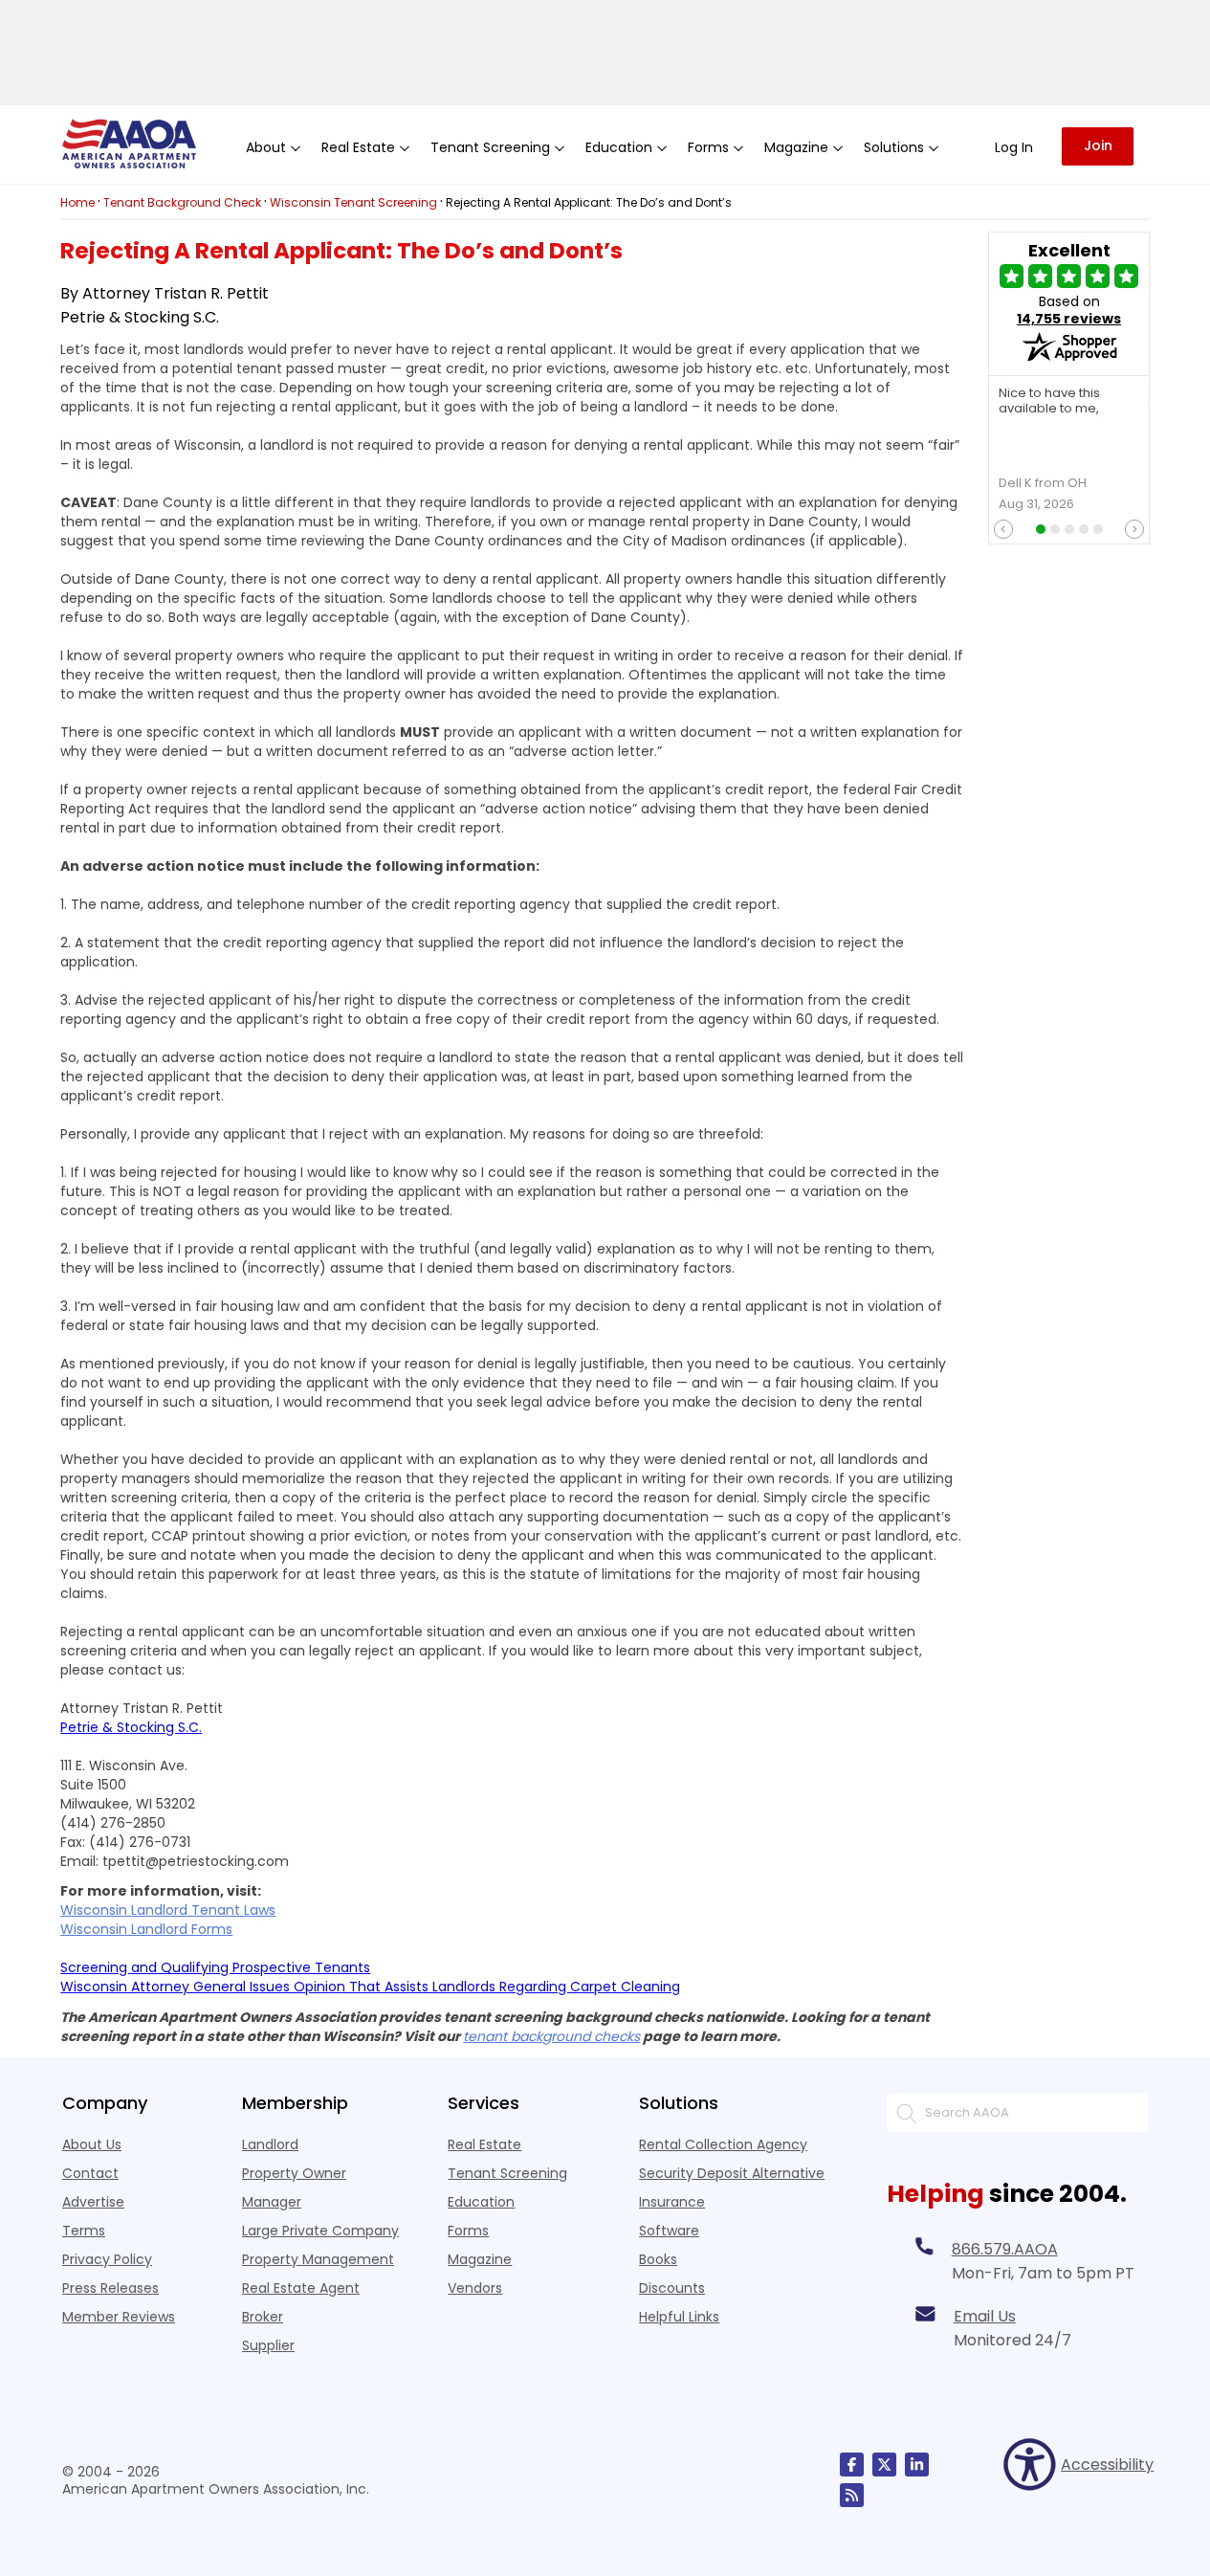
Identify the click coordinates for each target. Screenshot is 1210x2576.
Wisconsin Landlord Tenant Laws (168, 1910)
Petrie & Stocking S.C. (131, 1727)
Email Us (985, 2316)
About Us (92, 2144)
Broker (263, 2317)
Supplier (268, 2345)
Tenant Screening (507, 2173)
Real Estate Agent (301, 2288)
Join (1098, 145)
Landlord (270, 2144)
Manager (272, 2202)
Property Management (318, 2259)
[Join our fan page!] (852, 2465)
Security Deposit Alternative (732, 2173)
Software (669, 2231)
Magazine (480, 2259)
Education (481, 2202)
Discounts (672, 2288)
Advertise (93, 2202)
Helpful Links (679, 2317)
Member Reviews (119, 2317)
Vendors (475, 2288)
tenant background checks (551, 2036)
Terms (84, 2231)
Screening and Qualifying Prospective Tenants (215, 1967)
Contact (90, 2173)
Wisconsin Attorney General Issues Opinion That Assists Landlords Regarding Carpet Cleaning (370, 1987)
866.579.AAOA (1005, 2249)
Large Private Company (320, 2231)
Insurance (672, 2202)
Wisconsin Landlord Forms (146, 1929)
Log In (1014, 147)
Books (658, 2259)
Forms (468, 2231)
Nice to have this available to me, (1049, 402)
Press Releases (110, 2288)
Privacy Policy (107, 2259)
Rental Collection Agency (723, 2144)
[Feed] (852, 2495)
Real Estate (484, 2144)
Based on (1069, 310)
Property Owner (294, 2173)
